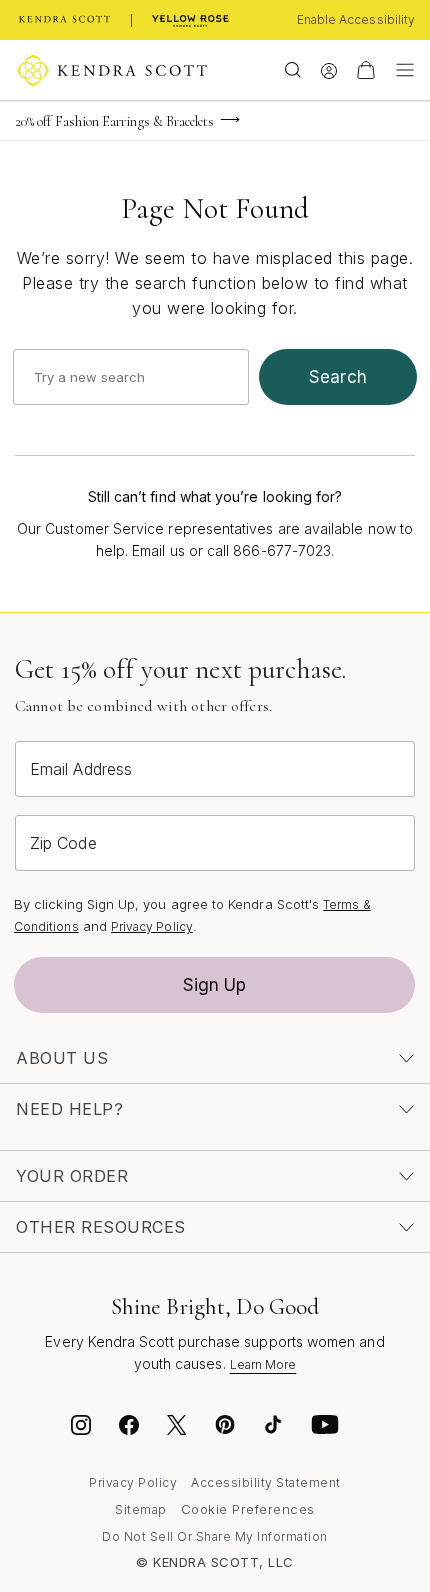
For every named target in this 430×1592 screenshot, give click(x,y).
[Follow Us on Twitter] (179, 1428)
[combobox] (131, 377)
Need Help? (69, 1109)
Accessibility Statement (266, 1482)
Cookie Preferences (248, 1509)
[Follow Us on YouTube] (325, 1428)
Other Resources (101, 1227)
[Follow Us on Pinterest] (225, 1428)
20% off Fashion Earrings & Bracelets (115, 121)
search (338, 377)
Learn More (263, 1364)
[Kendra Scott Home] (65, 20)
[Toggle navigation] (400, 70)
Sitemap (141, 1509)
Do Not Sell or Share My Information (215, 1536)
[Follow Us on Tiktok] (273, 1428)
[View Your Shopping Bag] (366, 70)
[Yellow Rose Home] (190, 20)
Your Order (72, 1176)
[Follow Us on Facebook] (129, 1428)
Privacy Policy (152, 926)
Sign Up (215, 985)
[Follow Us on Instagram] (81, 1428)
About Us (62, 1058)
